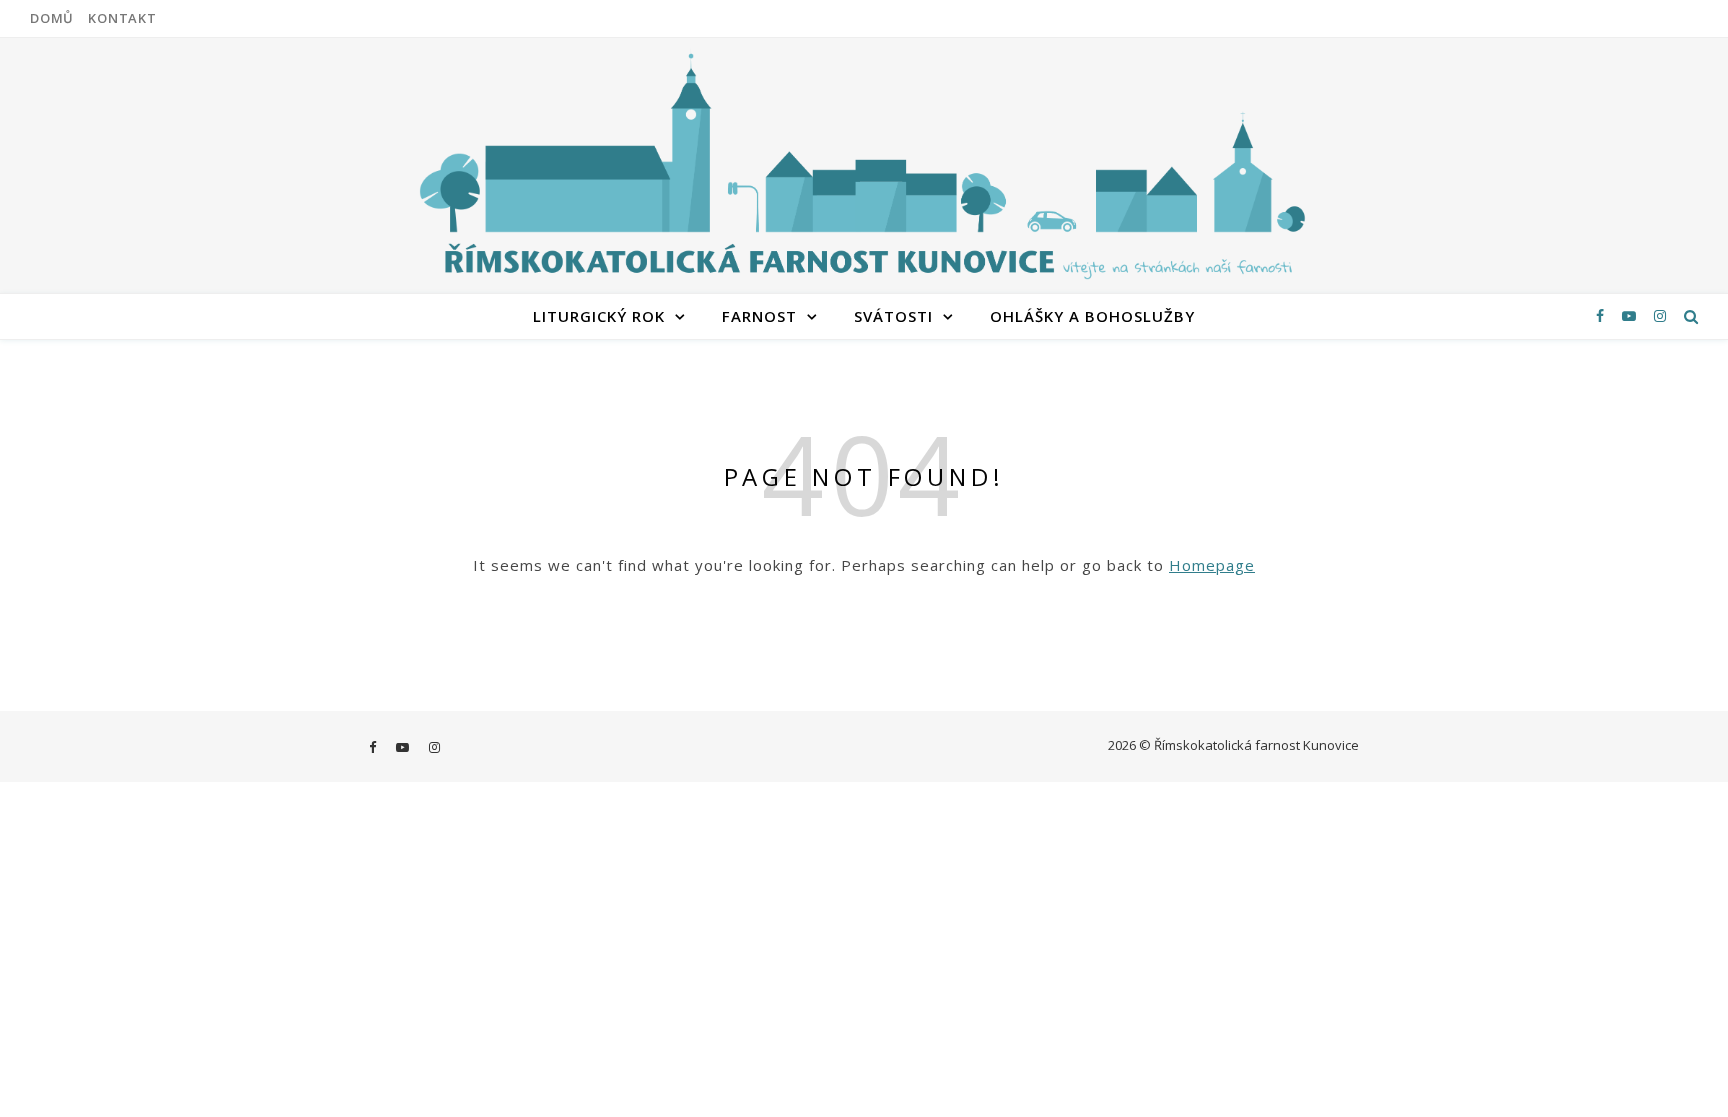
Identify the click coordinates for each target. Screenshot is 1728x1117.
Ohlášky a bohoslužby (1092, 316)
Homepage (1212, 565)
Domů (52, 18)
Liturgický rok (599, 316)
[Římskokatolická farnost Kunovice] (864, 163)
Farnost (759, 316)
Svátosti (893, 316)
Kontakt (122, 18)
